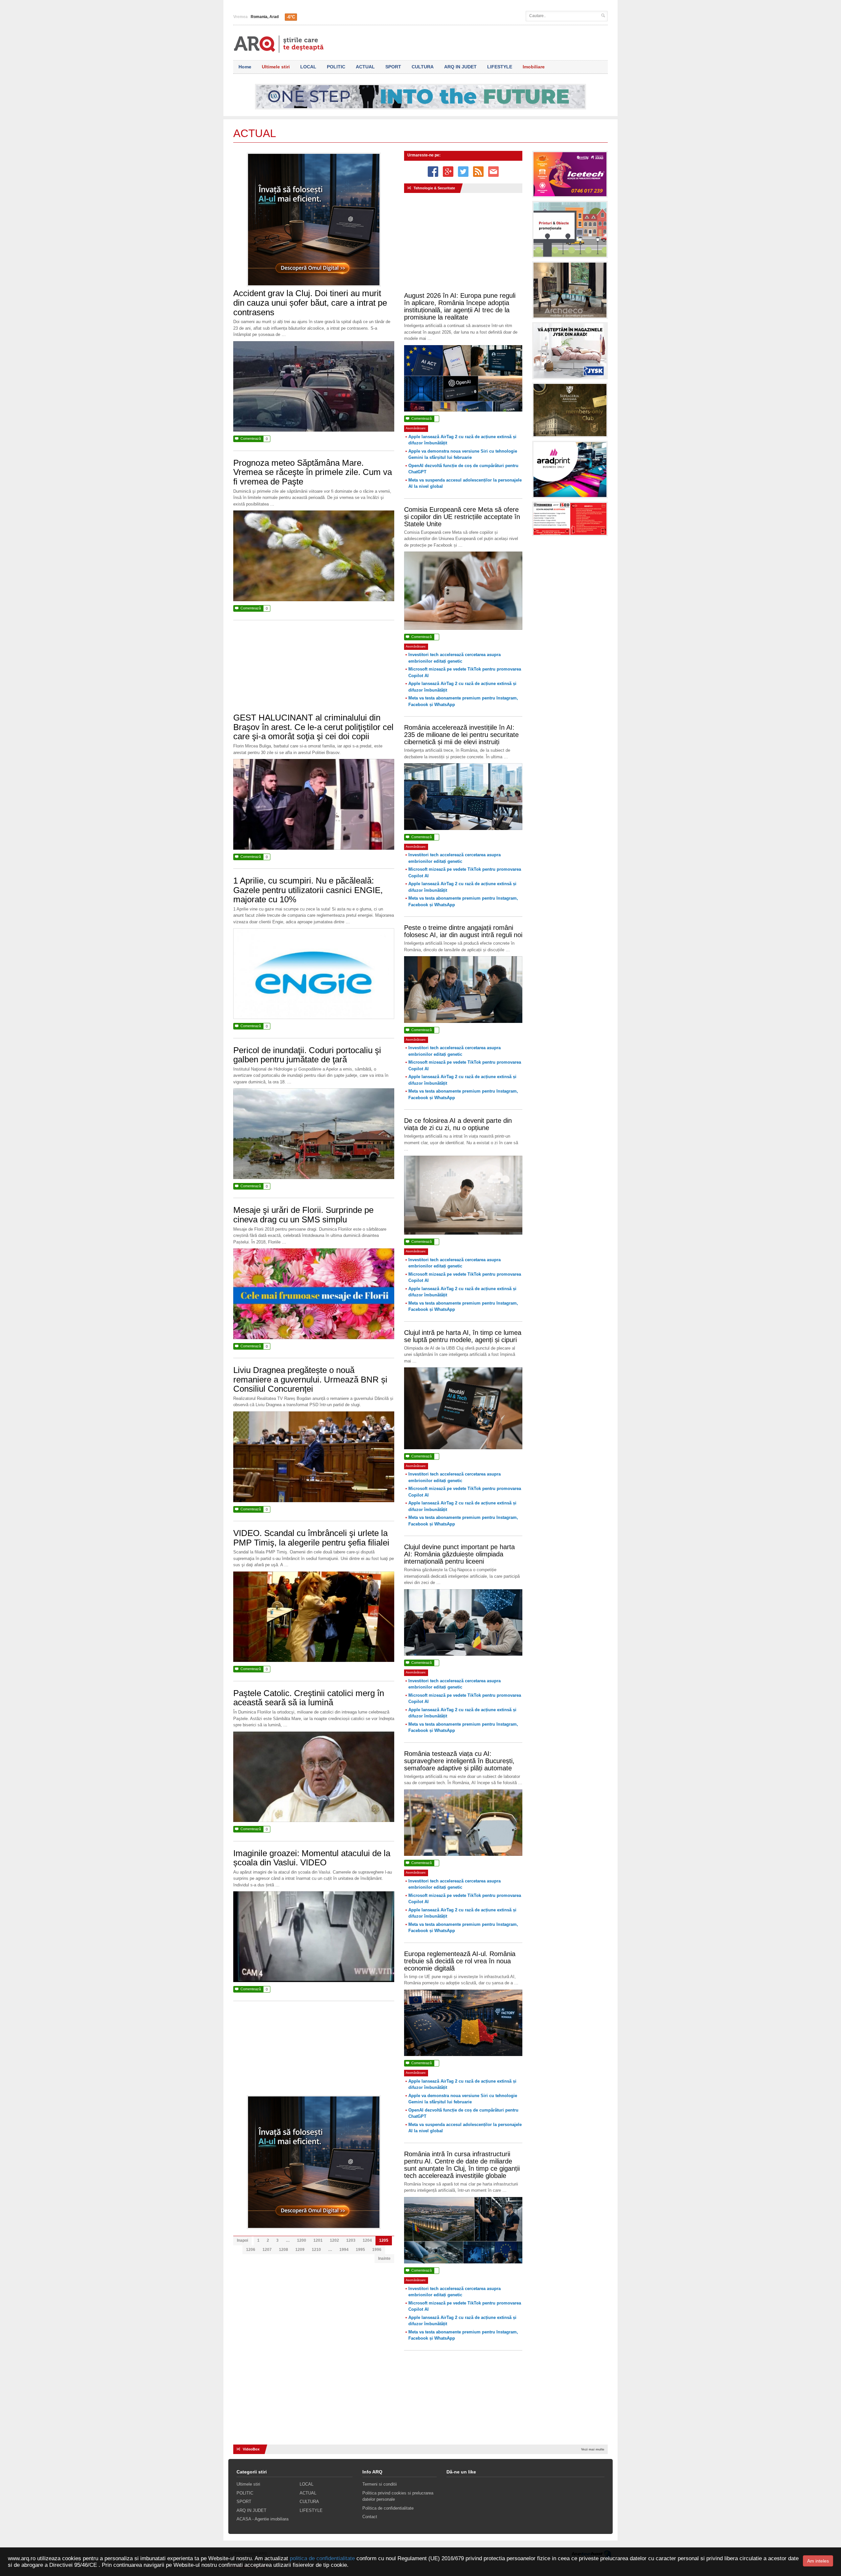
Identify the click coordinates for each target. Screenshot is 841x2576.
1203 (351, 2240)
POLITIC (336, 67)
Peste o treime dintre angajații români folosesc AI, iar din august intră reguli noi (463, 931)
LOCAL (308, 67)
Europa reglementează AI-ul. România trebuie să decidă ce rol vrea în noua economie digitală (460, 1961)
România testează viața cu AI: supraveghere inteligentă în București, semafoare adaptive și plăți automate (459, 1761)
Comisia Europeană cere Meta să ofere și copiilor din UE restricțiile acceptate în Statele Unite (462, 517)
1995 (360, 2250)
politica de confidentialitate (322, 2558)
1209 (300, 2250)
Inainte (384, 2258)
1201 (318, 2240)
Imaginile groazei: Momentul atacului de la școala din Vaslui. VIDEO (312, 1858)
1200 (302, 2240)
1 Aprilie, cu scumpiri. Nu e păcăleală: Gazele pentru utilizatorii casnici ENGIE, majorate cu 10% (308, 890)
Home (245, 67)
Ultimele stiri (276, 67)
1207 (267, 2250)
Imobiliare (534, 67)
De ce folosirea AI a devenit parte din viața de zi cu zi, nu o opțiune (458, 1124)
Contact (370, 2517)
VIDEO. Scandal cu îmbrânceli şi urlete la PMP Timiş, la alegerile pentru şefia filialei (311, 1538)
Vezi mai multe (593, 2449)
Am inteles (818, 2561)
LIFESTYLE (500, 67)
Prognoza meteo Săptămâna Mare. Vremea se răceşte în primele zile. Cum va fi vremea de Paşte (313, 472)
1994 (344, 2250)
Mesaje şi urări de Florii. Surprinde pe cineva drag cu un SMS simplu (303, 1215)
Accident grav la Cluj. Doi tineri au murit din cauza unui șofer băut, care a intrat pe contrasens (310, 303)
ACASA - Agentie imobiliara (262, 2519)
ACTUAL (365, 67)
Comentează (251, 439)
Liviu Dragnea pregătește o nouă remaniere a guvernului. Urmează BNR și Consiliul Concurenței (310, 1379)
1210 (316, 2250)
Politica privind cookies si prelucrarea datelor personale (398, 2496)
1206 (251, 2250)
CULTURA (423, 67)
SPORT (393, 67)
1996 (377, 2250)
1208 (284, 2250)
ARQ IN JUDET (460, 67)
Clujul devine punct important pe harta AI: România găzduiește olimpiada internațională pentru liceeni (459, 1554)
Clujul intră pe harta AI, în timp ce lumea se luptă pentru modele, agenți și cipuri (463, 1336)
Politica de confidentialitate (388, 2508)
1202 (334, 2240)
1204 (367, 2240)
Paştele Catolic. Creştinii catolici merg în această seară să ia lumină (309, 1698)
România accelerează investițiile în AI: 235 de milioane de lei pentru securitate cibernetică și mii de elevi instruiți (461, 735)
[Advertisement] (314, 670)
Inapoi (242, 2240)
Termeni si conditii (380, 2484)
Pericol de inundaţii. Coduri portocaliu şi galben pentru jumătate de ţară (307, 1055)
